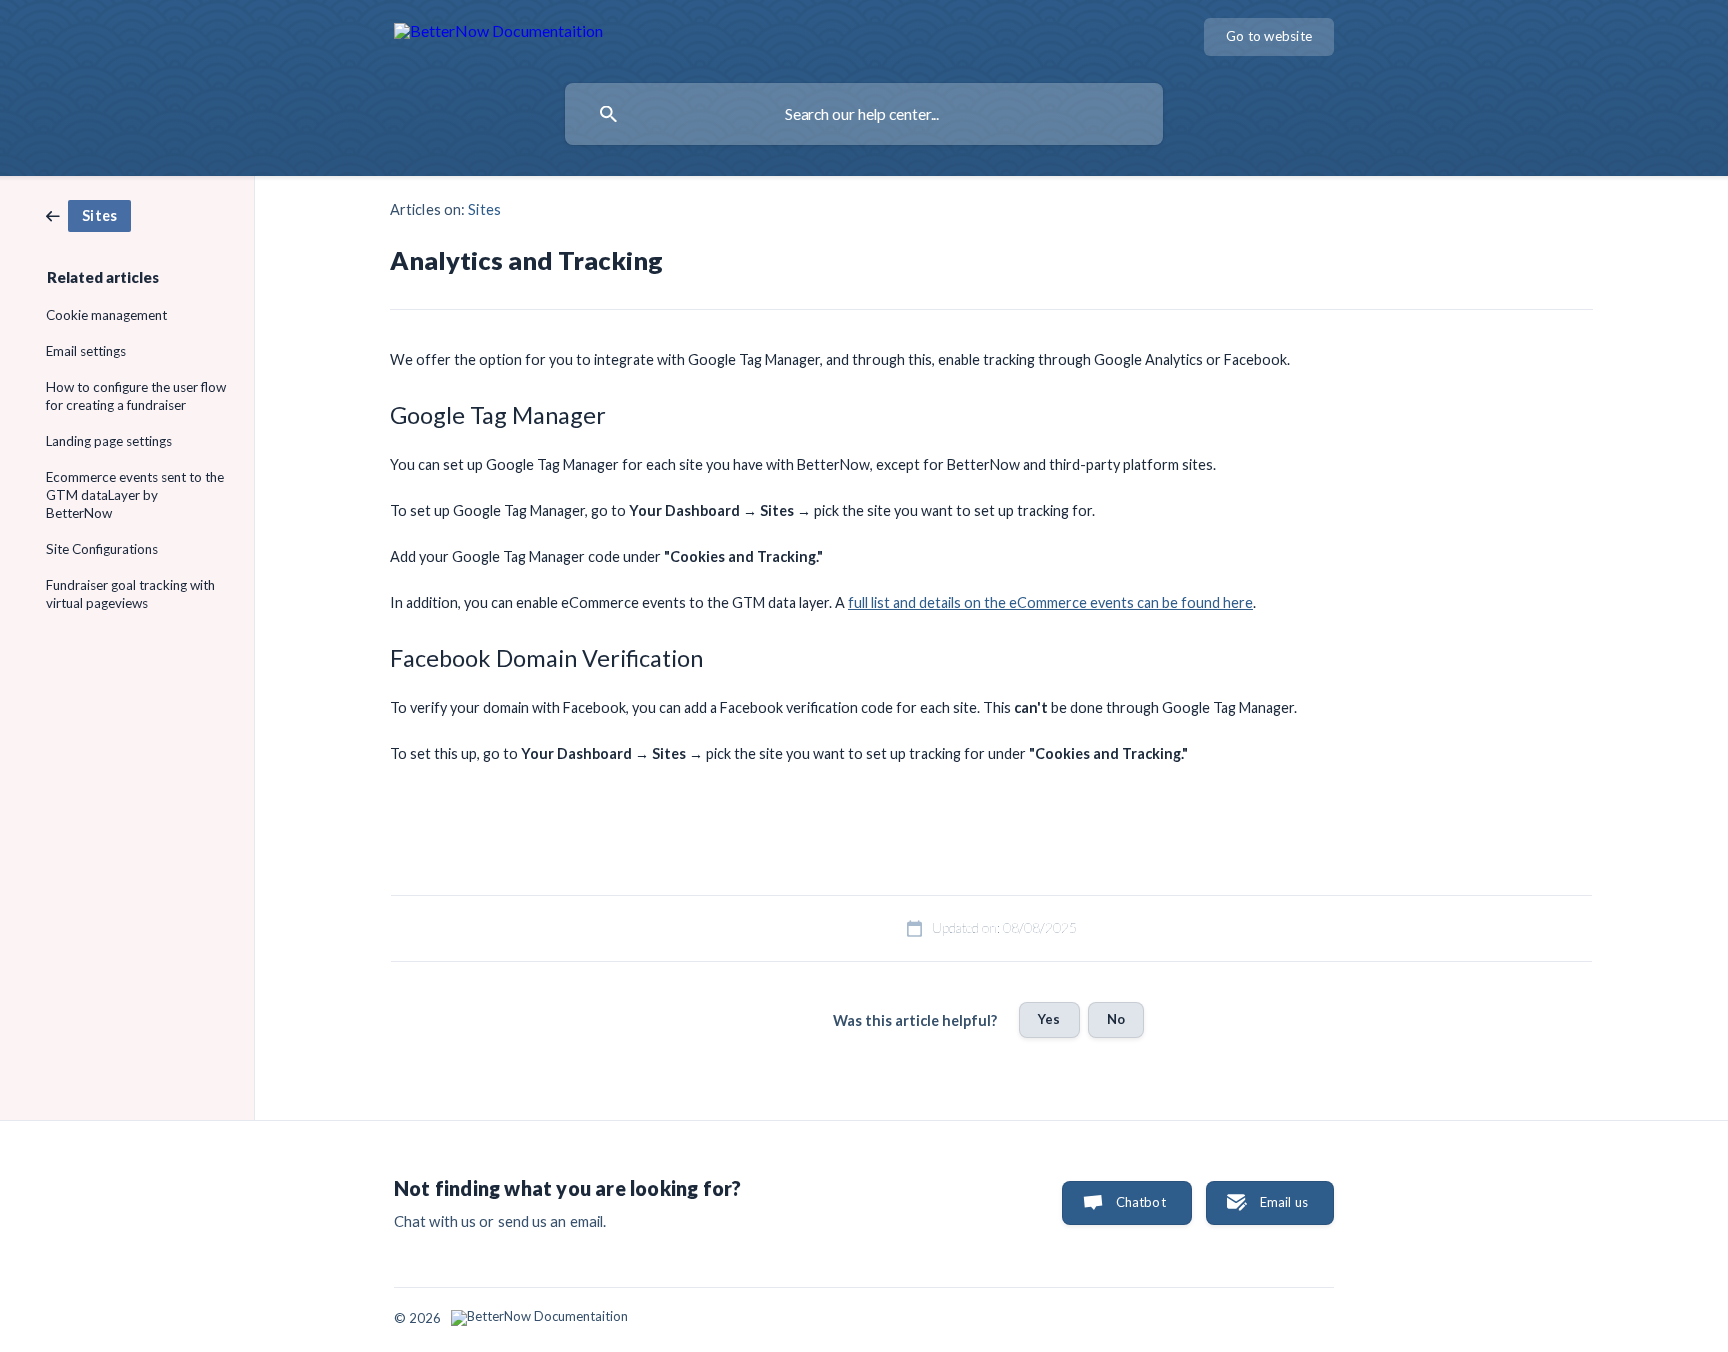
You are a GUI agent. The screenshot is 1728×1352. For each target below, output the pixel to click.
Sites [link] (484, 209)
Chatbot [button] (1141, 1202)
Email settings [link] (86, 351)
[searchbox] (864, 114)
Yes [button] (1049, 1019)
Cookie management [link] (106, 315)
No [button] (1116, 1019)
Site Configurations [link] (102, 549)
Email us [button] (1284, 1202)
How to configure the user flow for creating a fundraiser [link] (136, 396)
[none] (498, 34)
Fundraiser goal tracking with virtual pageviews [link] (130, 594)
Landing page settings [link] (109, 441)
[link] (88, 214)
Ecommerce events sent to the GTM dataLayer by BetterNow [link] (135, 495)
